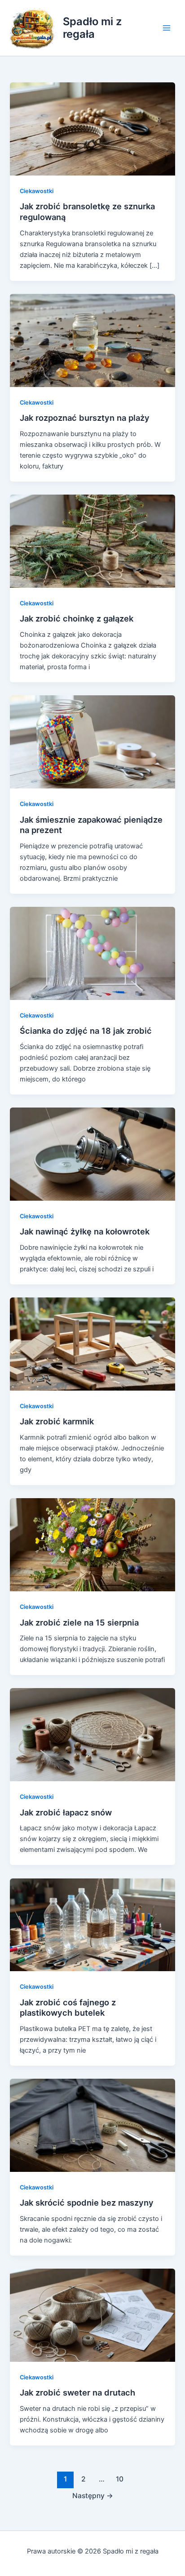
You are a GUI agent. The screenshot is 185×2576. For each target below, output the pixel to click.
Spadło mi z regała (92, 28)
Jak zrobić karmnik (57, 1421)
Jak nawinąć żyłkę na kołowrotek (85, 1231)
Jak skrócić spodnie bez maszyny (87, 2202)
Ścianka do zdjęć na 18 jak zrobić (86, 1031)
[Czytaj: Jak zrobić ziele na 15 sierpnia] (92, 1545)
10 (120, 2479)
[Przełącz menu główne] (167, 28)
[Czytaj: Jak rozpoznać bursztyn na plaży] (92, 340)
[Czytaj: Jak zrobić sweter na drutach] (92, 2315)
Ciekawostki (37, 191)
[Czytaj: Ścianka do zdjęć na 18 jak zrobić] (92, 953)
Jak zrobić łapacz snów (66, 1812)
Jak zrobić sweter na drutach (77, 2392)
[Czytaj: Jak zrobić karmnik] (92, 1344)
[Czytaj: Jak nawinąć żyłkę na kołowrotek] (92, 1154)
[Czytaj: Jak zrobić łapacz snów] (92, 1734)
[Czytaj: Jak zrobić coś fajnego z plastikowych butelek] (92, 1924)
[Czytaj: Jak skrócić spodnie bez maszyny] (92, 2125)
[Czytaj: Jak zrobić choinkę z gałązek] (92, 541)
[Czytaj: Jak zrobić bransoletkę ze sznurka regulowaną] (92, 129)
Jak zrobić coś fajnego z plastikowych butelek (68, 2008)
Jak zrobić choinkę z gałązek (77, 618)
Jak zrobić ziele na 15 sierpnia (79, 1622)
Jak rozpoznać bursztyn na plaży (85, 418)
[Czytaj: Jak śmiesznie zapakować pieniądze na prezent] (92, 742)
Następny (93, 2496)
